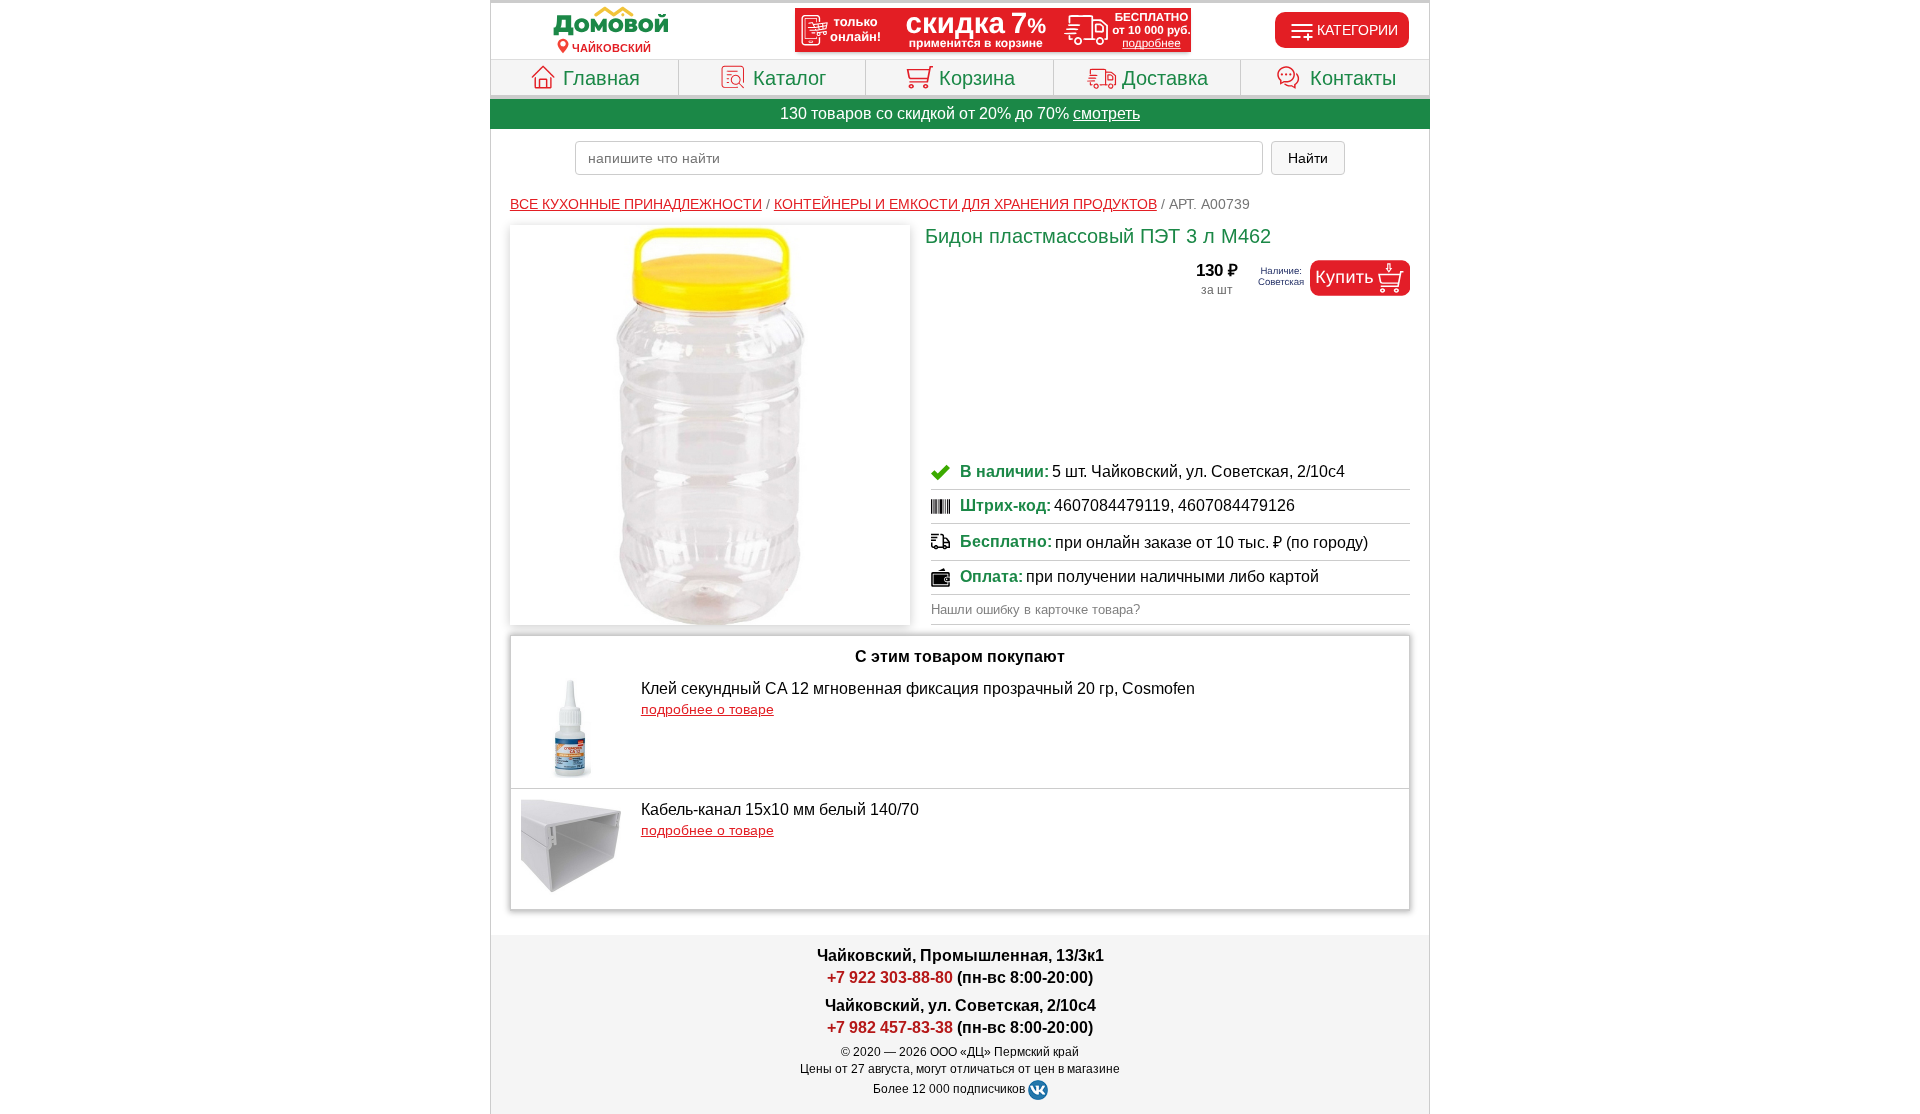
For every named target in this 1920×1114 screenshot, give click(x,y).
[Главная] (611, 22)
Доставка (1165, 78)
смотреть (1106, 113)
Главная (601, 78)
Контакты (1353, 78)
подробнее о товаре (707, 709)
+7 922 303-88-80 (890, 977)
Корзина (977, 78)
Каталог (789, 78)
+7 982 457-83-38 (890, 1027)
